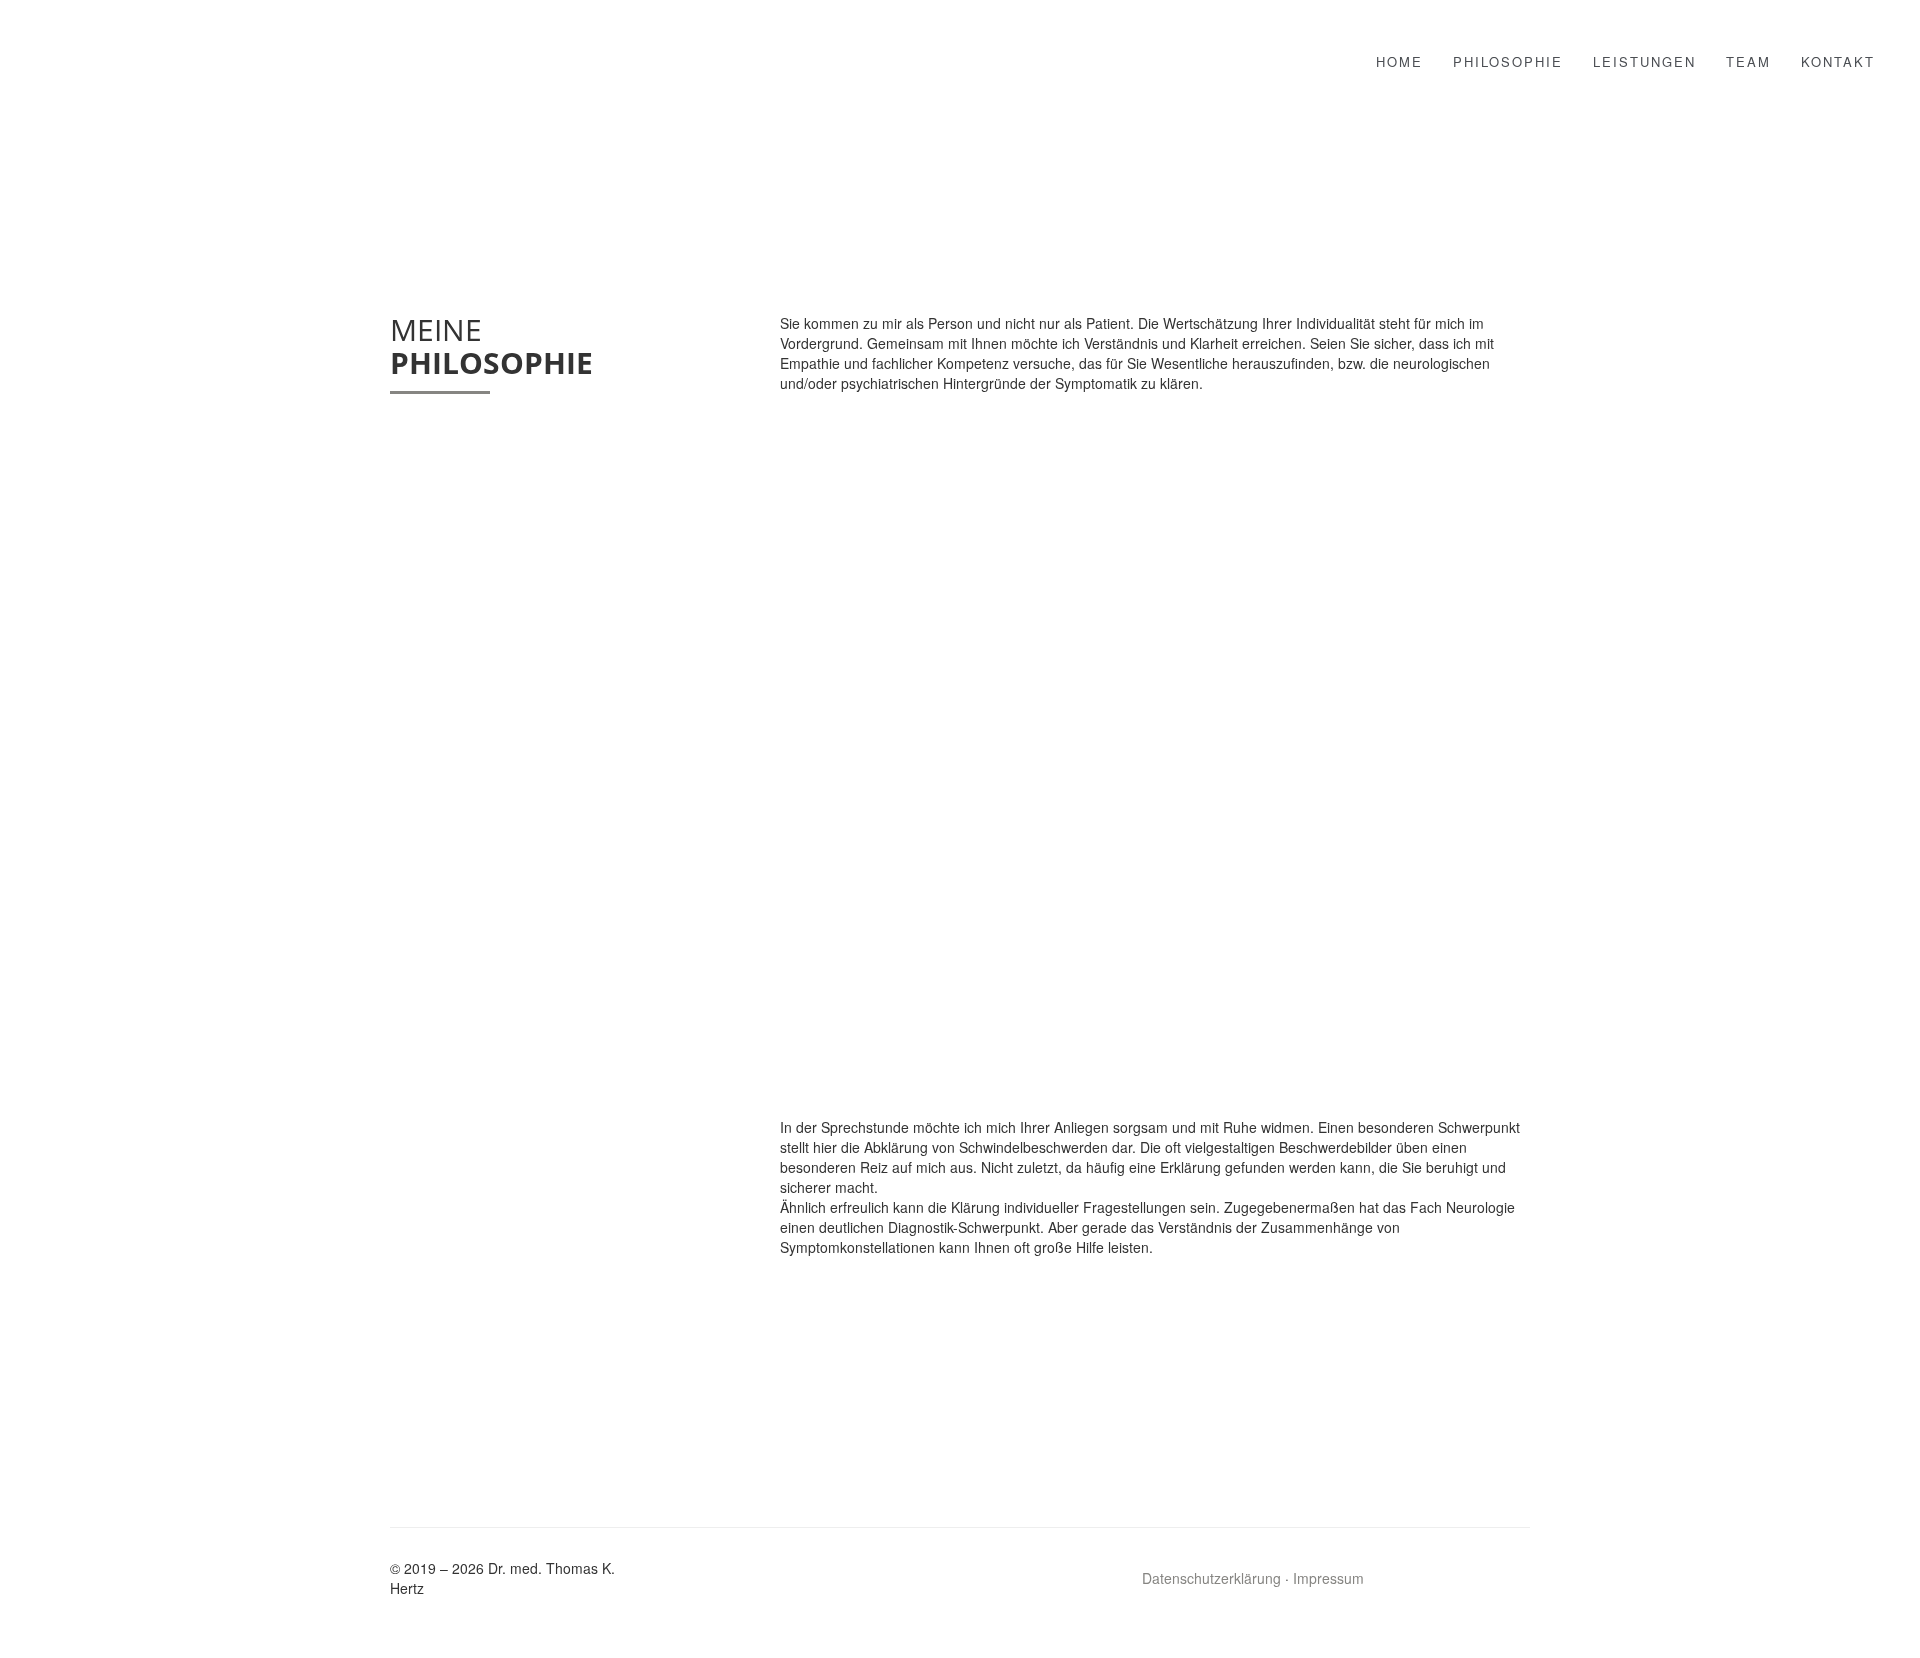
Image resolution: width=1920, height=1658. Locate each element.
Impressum (1328, 1578)
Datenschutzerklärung (1211, 1578)
